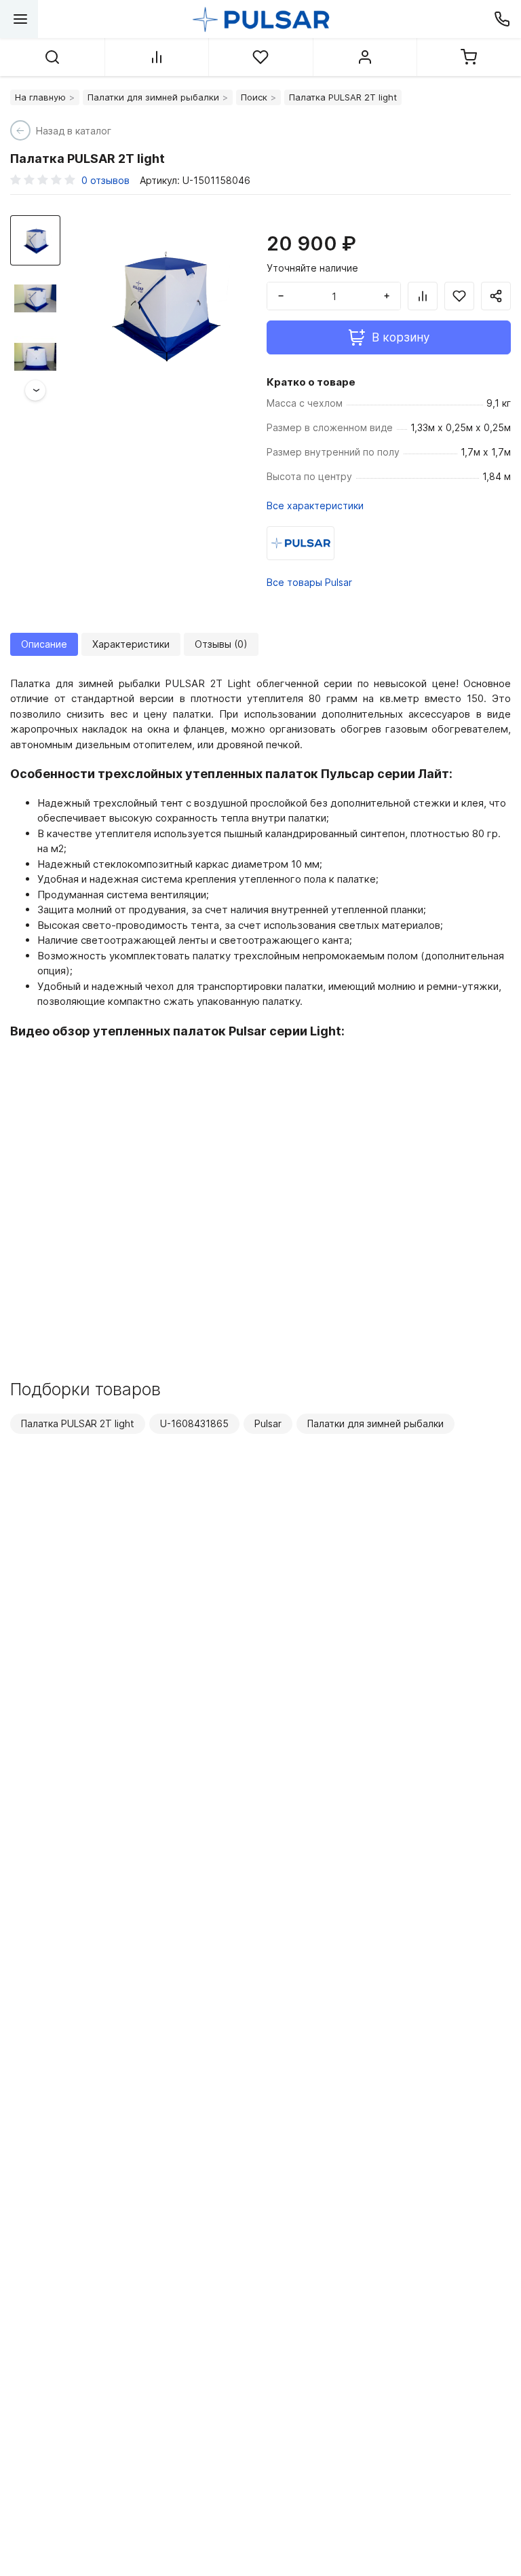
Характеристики (131, 644)
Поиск (254, 97)
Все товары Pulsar (309, 582)
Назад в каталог (74, 131)
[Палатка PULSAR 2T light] (162, 303)
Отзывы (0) (221, 644)
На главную (40, 97)
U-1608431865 (194, 1423)
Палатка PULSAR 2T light (78, 1423)
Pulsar (268, 1423)
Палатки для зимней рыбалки (153, 97)
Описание (44, 644)
